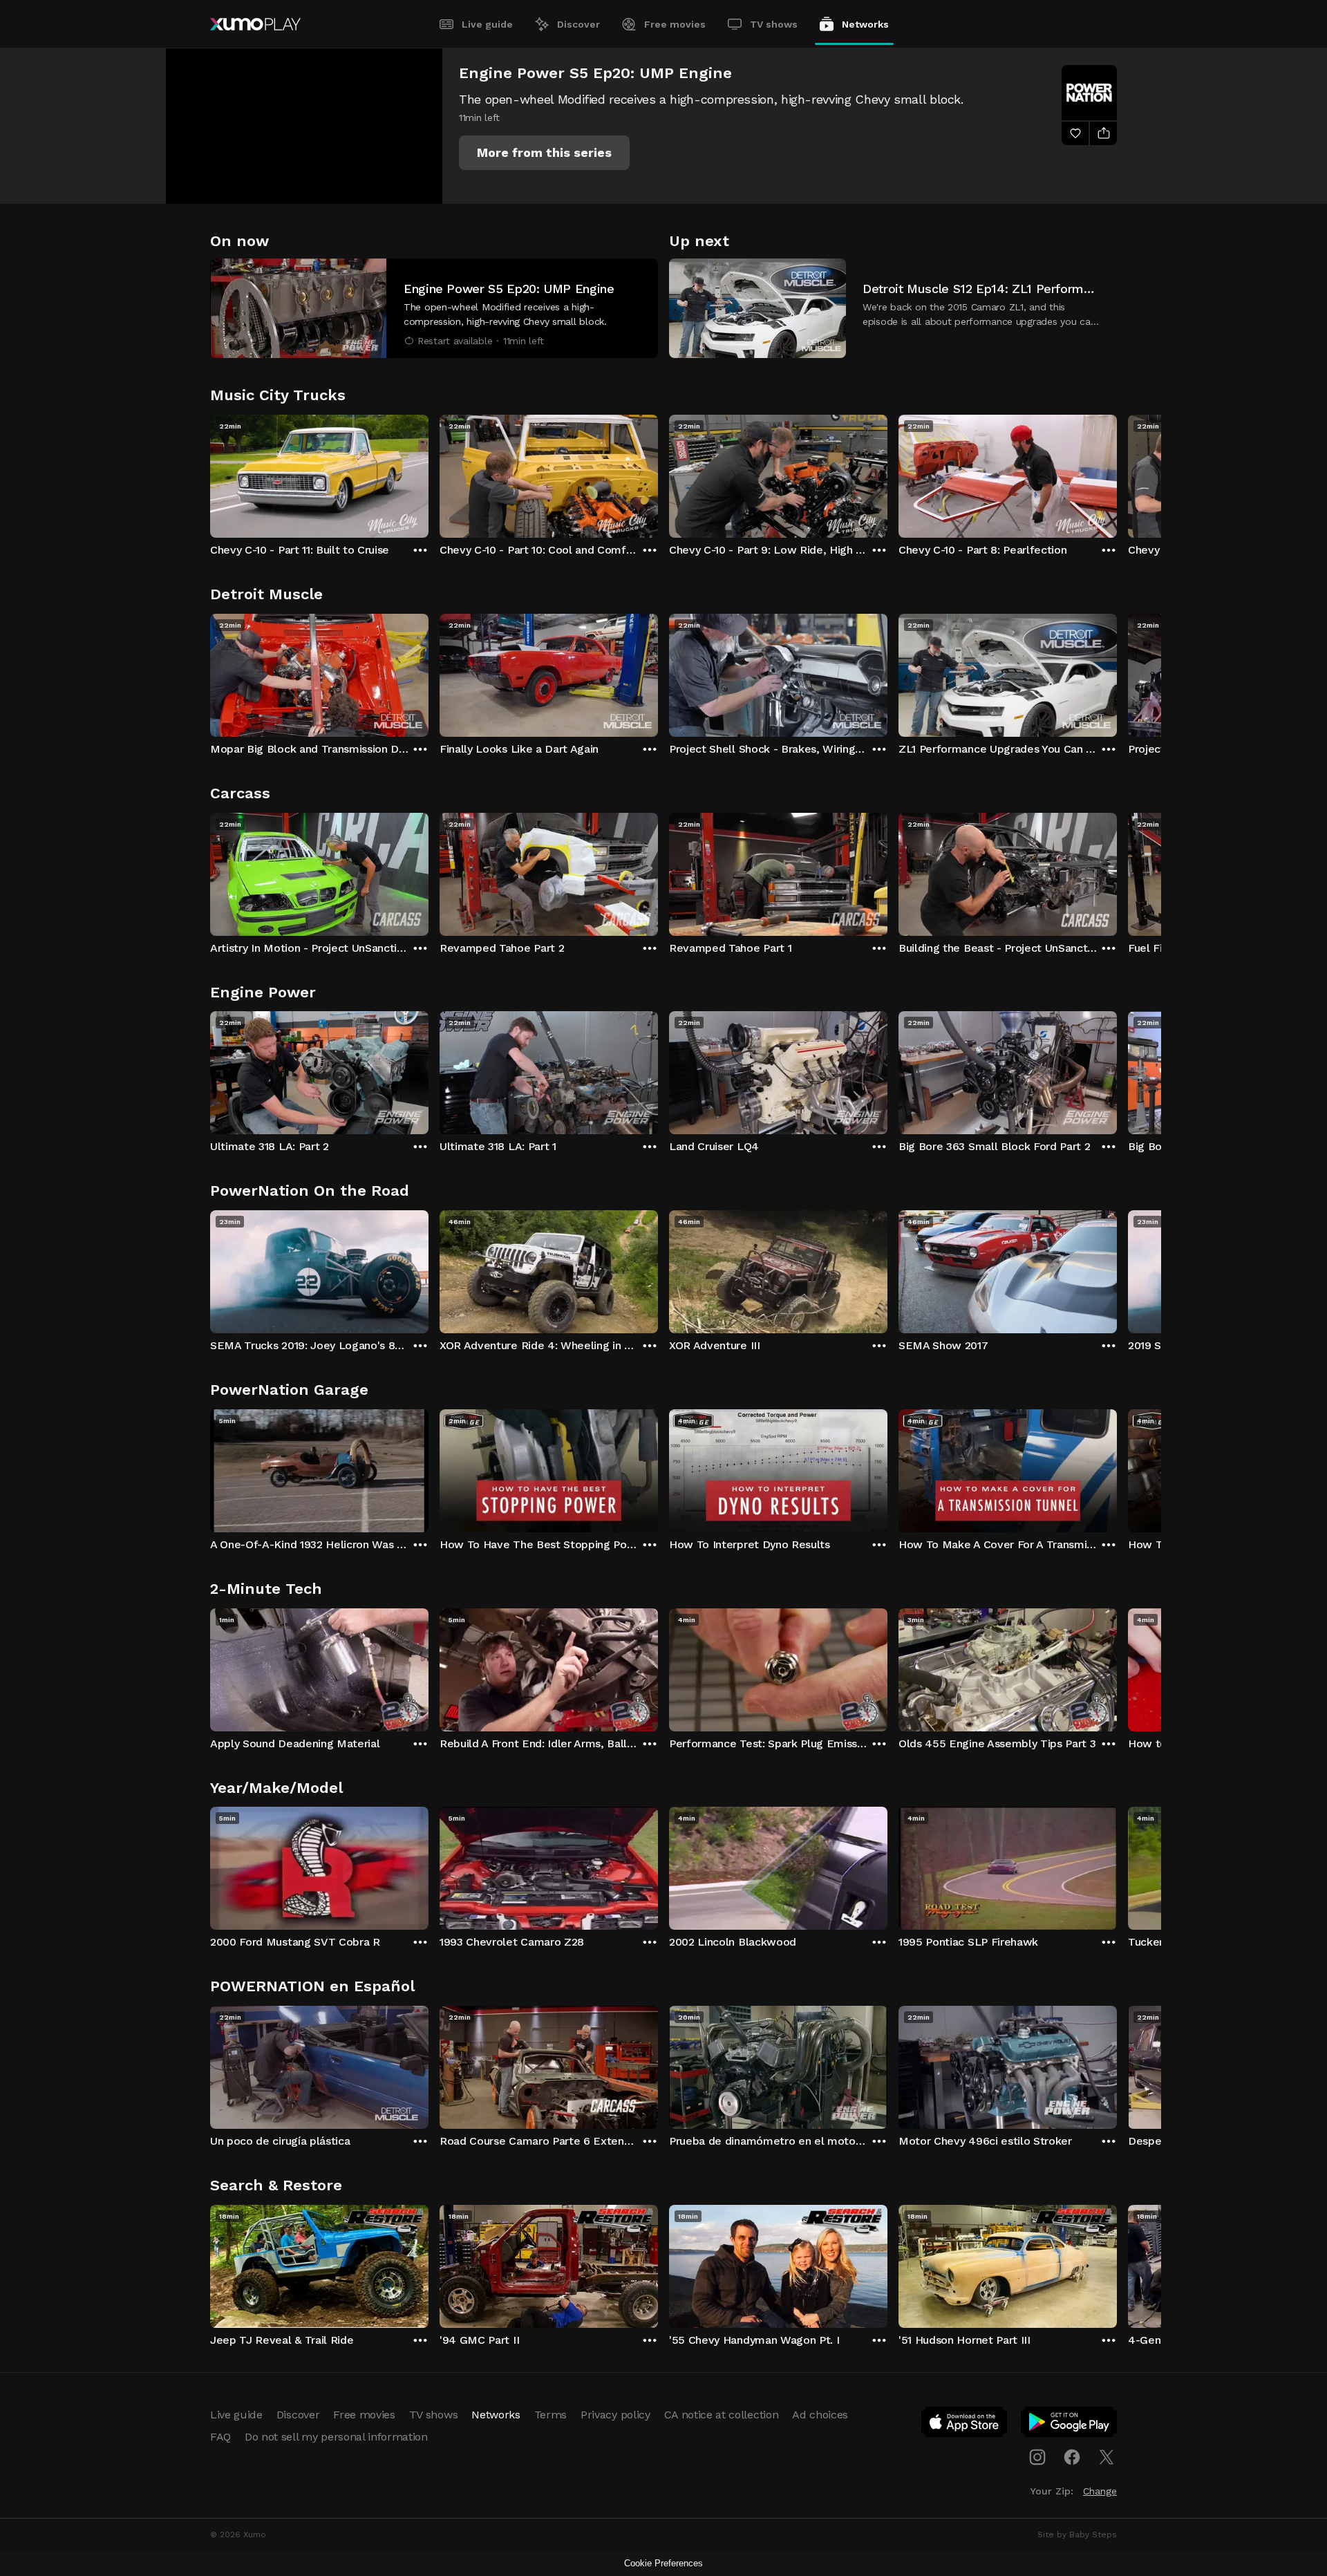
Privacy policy (615, 2415)
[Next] (1117, 473)
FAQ (220, 2437)
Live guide (487, 24)
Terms (550, 2415)
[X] (1107, 2457)
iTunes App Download (965, 2425)
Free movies (675, 24)
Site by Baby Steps (1077, 2535)
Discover (578, 24)
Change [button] (1100, 2491)
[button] (544, 153)
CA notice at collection (722, 2415)
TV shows (774, 24)
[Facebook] (1072, 2457)
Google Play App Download (1070, 2425)
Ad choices (820, 2415)
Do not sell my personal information (336, 2437)
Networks (865, 24)
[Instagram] (1037, 2457)
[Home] (255, 24)
